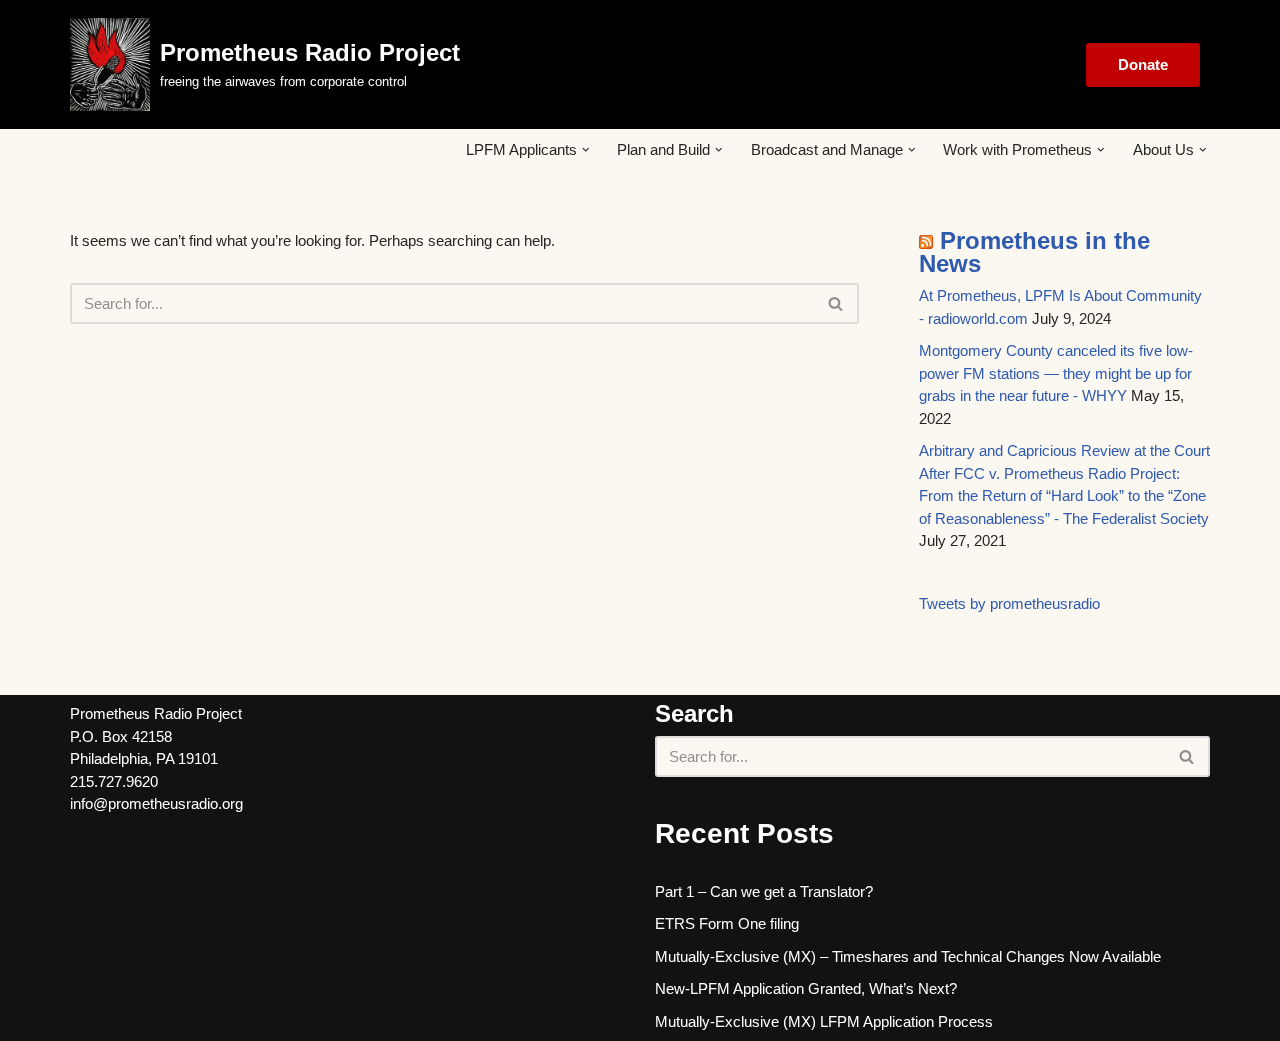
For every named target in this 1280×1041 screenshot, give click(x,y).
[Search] (836, 303)
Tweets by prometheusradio (1009, 603)
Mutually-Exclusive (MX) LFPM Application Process (824, 1021)
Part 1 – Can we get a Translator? (764, 891)
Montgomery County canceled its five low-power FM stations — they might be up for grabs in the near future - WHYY (1056, 373)
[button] (586, 150)
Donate (1143, 64)
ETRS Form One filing (727, 923)
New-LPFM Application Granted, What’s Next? (806, 988)
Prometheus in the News (1034, 252)
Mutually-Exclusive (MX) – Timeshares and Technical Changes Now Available (908, 956)
